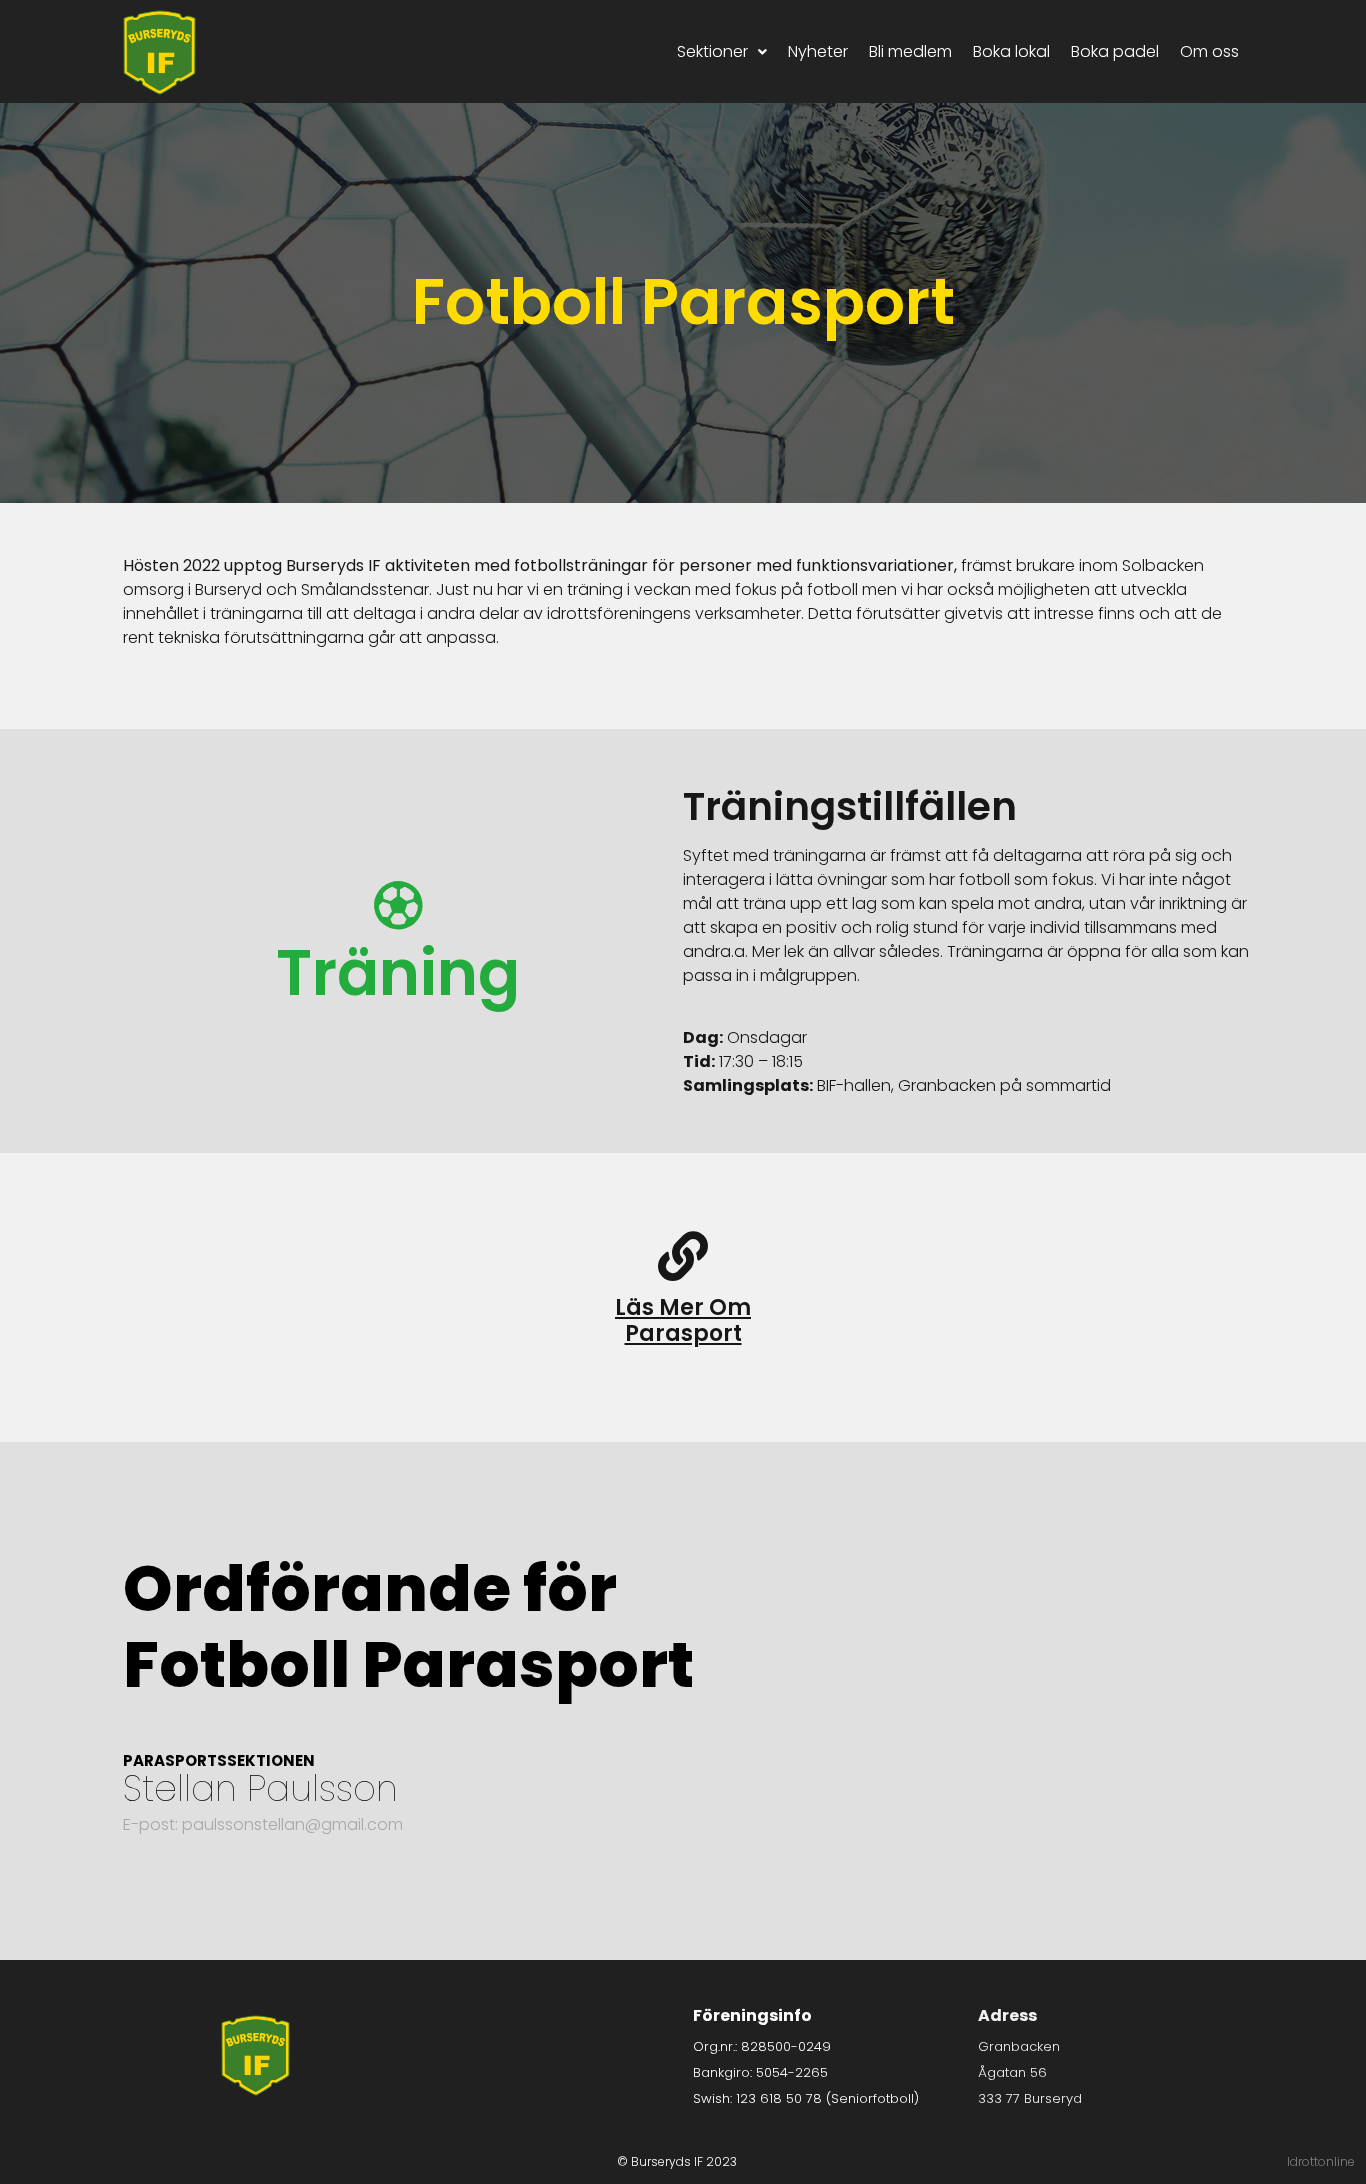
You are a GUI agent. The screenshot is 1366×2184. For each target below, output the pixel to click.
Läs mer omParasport (683, 1320)
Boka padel (1115, 51)
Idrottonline (1321, 2161)
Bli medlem (910, 51)
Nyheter (818, 51)
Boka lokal (1011, 51)
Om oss (1209, 51)
